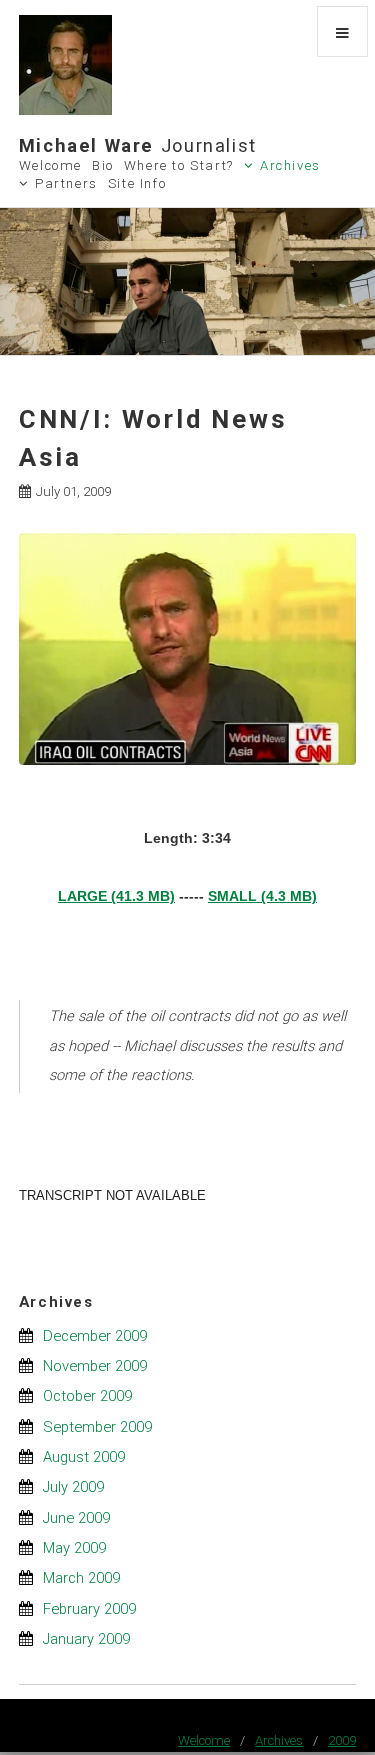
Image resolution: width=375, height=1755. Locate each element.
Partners (66, 183)
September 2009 (97, 1427)
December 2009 (95, 1336)
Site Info (137, 183)
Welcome (50, 165)
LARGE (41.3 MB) (116, 896)
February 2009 (89, 1609)
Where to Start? (179, 165)
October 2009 (87, 1396)
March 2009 (81, 1578)
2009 (342, 1740)
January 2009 (86, 1639)
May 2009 (74, 1548)
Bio (103, 165)
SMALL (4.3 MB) (262, 896)
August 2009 (84, 1457)
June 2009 (76, 1518)
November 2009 (95, 1366)
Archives (290, 165)
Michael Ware (138, 145)
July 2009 (73, 1487)
